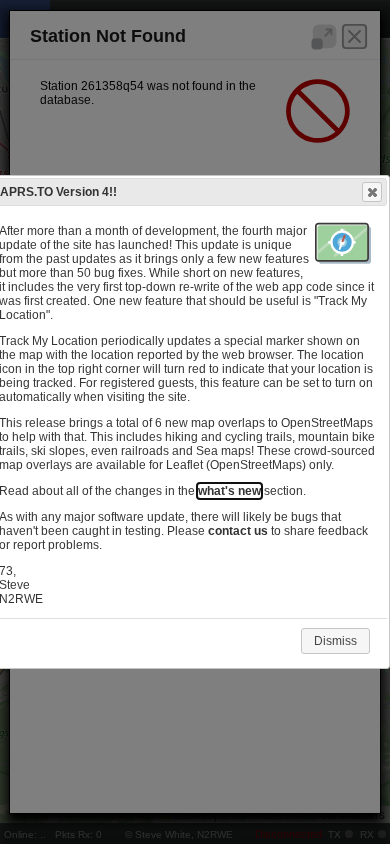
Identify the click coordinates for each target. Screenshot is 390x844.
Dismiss (335, 641)
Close (372, 192)
